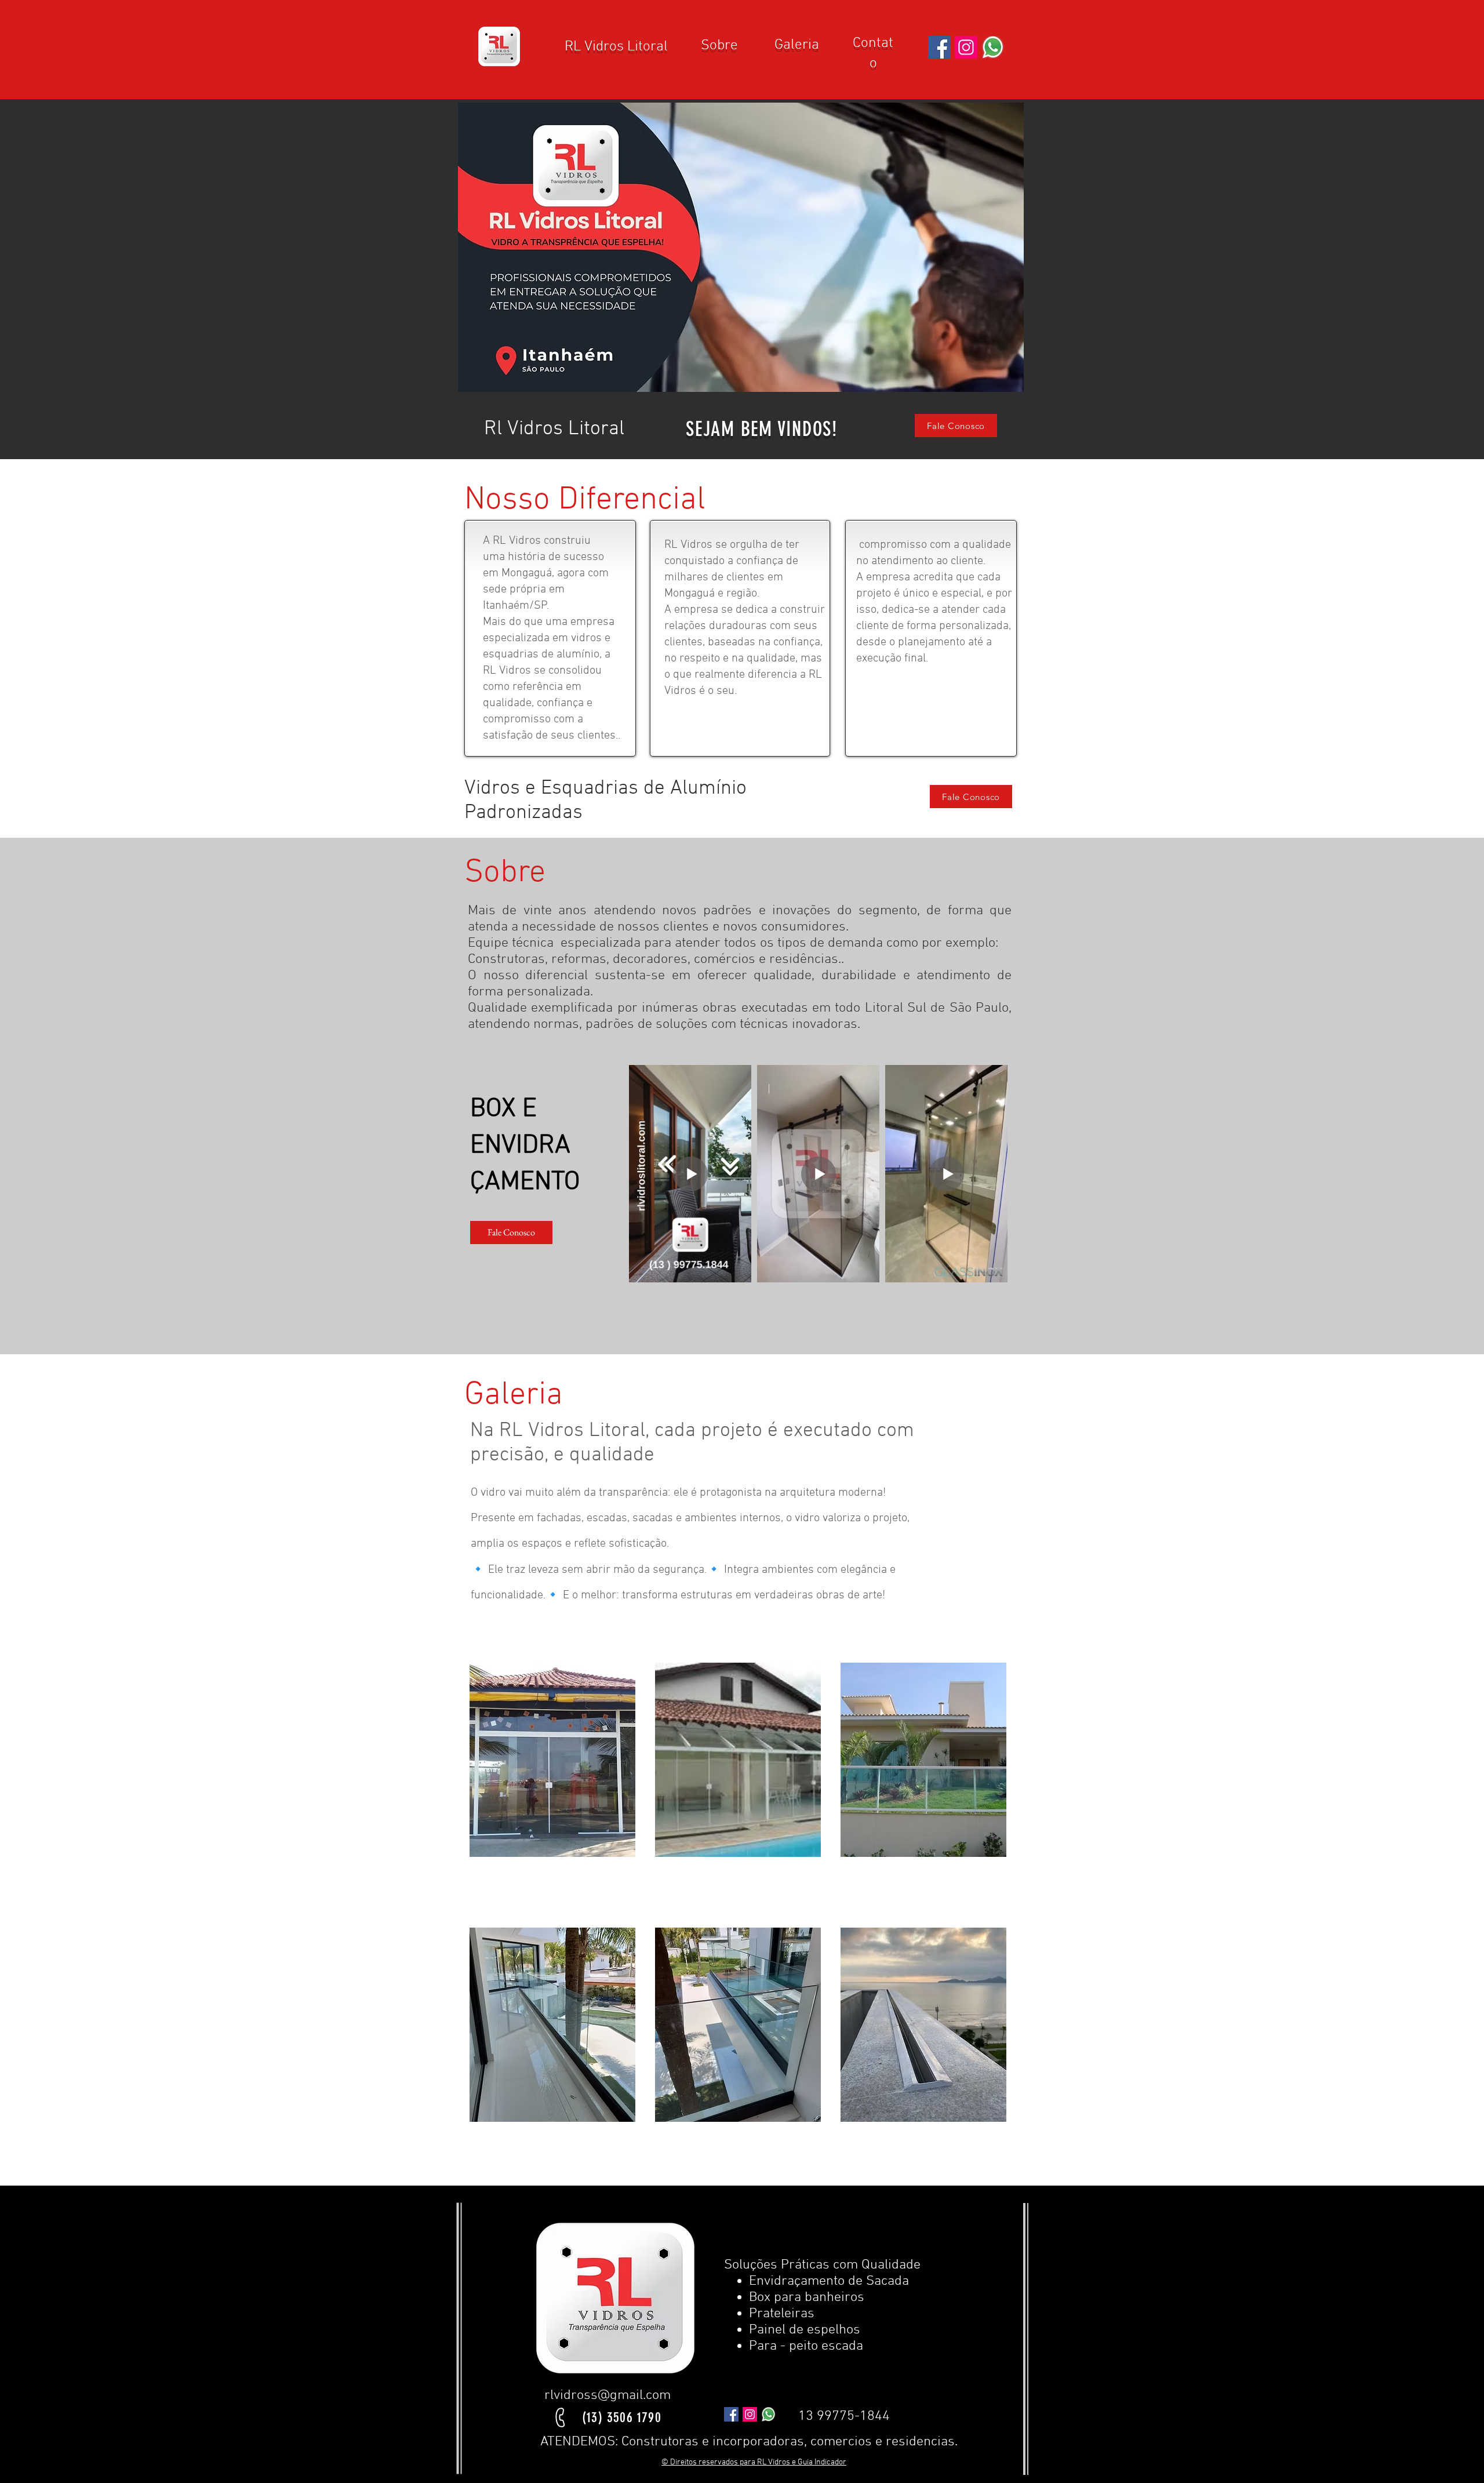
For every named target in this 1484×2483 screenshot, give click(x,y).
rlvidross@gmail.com (608, 2395)
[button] (741, 247)
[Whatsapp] (993, 47)
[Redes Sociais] (939, 47)
